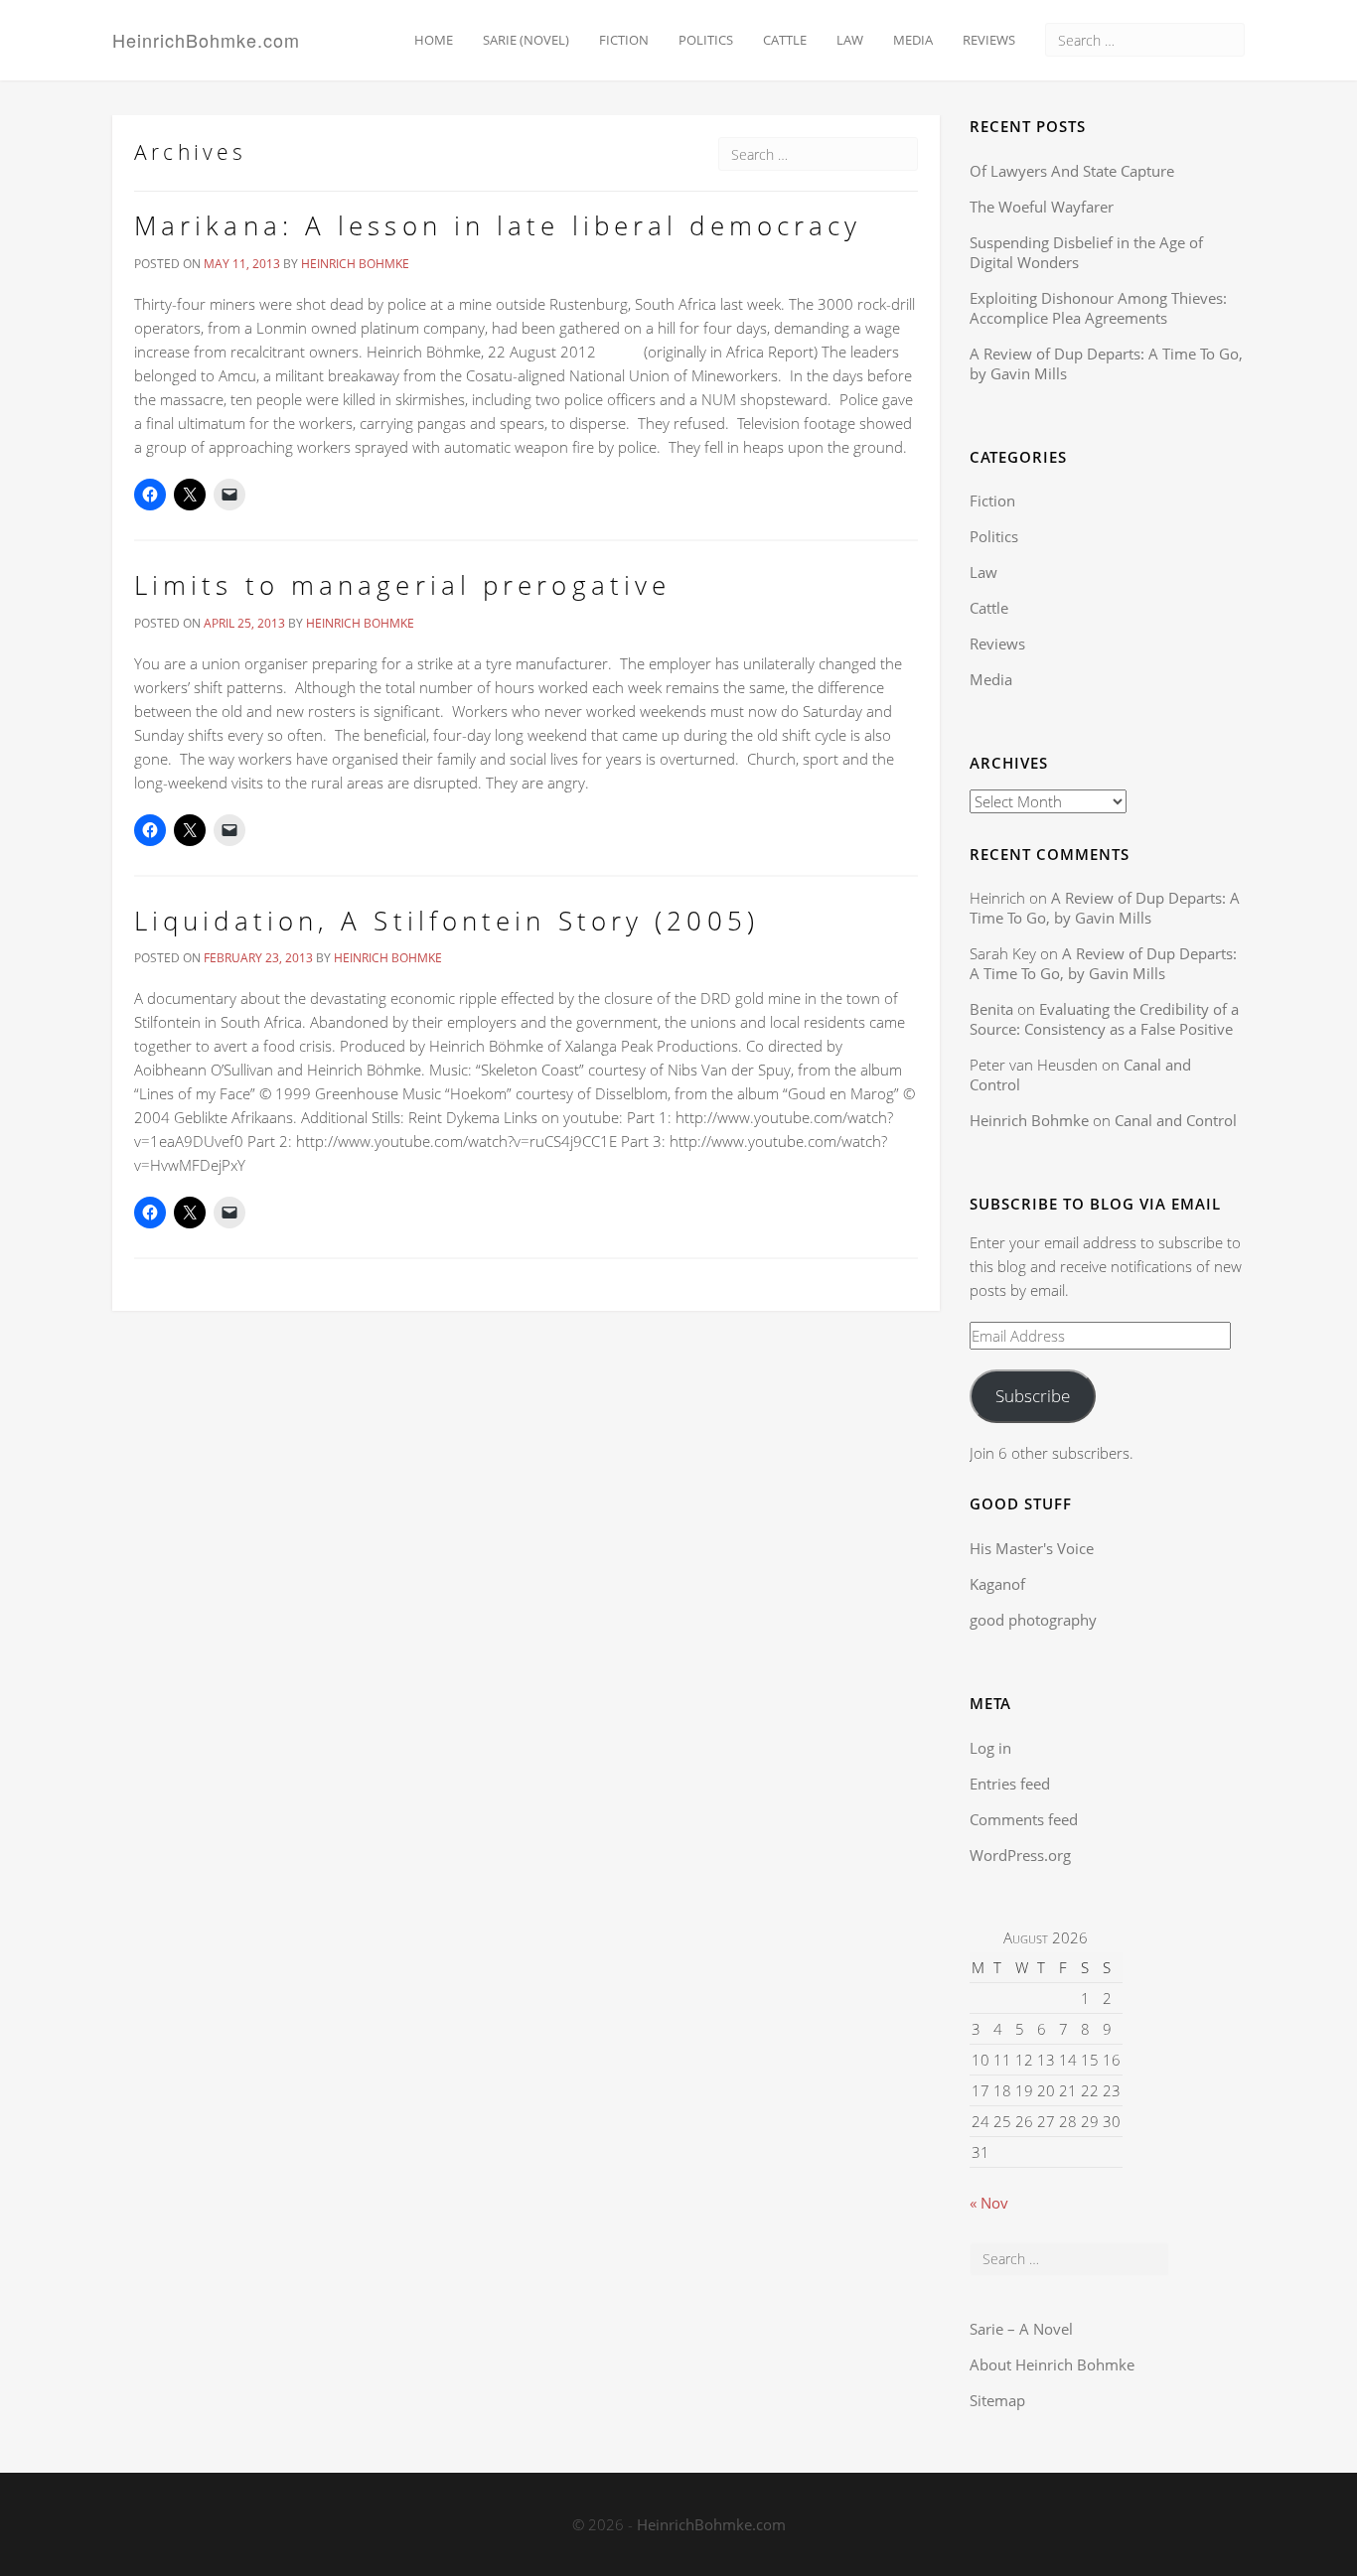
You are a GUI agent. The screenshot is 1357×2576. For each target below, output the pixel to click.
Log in (990, 1748)
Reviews (989, 40)
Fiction (624, 40)
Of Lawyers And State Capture (1072, 171)
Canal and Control (1176, 1120)
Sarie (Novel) (526, 40)
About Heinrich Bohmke (1052, 2364)
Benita (991, 1009)
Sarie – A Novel (1021, 2329)
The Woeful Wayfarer (1042, 207)
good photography (1033, 1620)
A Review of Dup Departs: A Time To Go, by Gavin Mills (1105, 908)
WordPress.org (1020, 1855)
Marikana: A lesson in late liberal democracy (498, 225)
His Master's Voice (1032, 1548)
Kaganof (997, 1584)
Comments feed (1024, 1819)
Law (850, 40)
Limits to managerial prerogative (402, 585)
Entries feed (1010, 1784)
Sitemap (997, 2400)
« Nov (989, 2203)
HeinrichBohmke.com (206, 38)
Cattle (785, 40)
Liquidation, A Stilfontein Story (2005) (447, 921)
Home (434, 40)
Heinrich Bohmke (355, 264)
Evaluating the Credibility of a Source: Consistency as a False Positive (1104, 1019)
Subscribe (1033, 1396)
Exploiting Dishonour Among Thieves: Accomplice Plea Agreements (1098, 308)
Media (913, 40)
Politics (706, 40)
